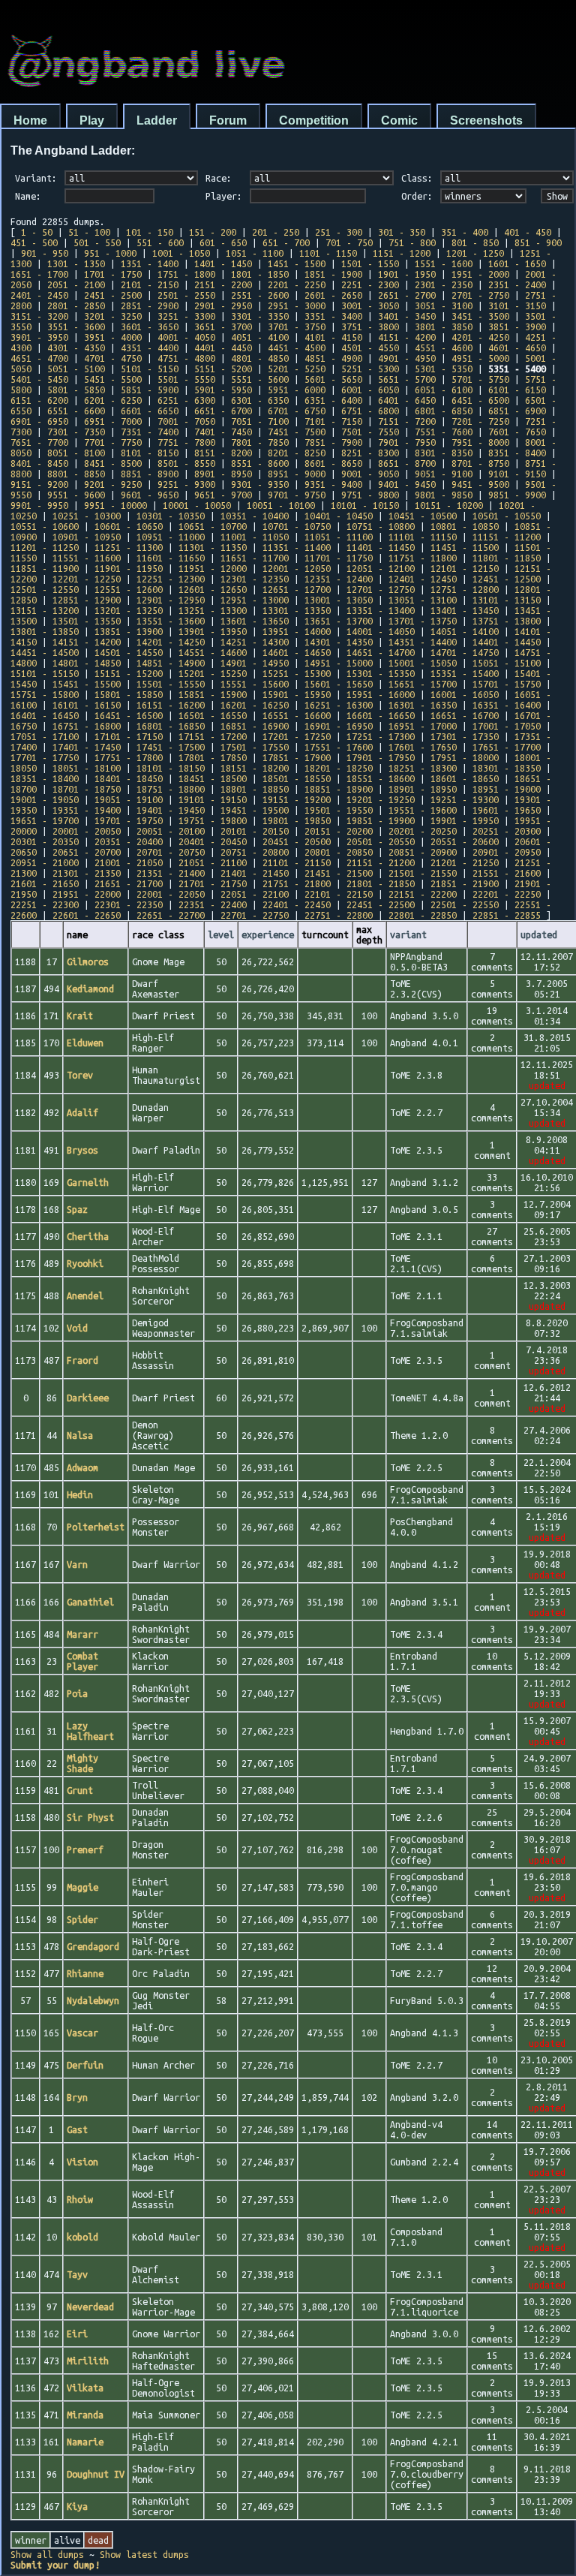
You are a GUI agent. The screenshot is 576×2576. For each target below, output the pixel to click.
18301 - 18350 (507, 768)
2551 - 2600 (260, 295)
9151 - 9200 (39, 484)
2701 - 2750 (480, 295)
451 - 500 (34, 242)
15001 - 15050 (423, 663)
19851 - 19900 (381, 820)
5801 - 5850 (76, 390)
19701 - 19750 (129, 820)
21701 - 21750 (213, 883)
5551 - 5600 (260, 379)
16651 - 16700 (465, 715)
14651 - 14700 (381, 652)
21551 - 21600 (507, 873)
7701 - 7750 (113, 442)
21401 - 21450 (255, 873)
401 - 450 (528, 232)
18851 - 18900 (339, 789)
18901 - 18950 (423, 789)
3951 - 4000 (113, 337)
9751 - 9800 (370, 495)
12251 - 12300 (171, 579)
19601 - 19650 (507, 810)
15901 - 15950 (297, 694)
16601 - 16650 (381, 715)
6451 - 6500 (480, 400)
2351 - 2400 (517, 284)
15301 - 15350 (381, 673)
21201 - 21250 (465, 862)
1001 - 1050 (181, 253)
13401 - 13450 (465, 610)
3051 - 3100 (444, 305)
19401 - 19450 (171, 810)
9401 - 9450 (407, 484)
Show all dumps (47, 2554)
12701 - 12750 (381, 589)
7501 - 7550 (370, 432)
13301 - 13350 (297, 610)
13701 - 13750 (423, 621)
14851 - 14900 (171, 663)
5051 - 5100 (76, 369)
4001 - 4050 (186, 337)
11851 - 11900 (45, 568)
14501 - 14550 (129, 652)
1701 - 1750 (113, 274)
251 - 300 (339, 232)
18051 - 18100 (87, 768)
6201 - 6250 (113, 400)
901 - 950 (45, 253)
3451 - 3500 (480, 316)
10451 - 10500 (423, 516)
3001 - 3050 (370, 305)
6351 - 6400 (333, 400)
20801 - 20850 (339, 852)
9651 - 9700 (223, 495)
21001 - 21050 (129, 862)
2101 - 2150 (150, 284)
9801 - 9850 (444, 495)
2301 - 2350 (444, 284)
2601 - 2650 (333, 295)
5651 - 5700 (407, 379)
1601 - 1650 (517, 263)
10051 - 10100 (281, 505)
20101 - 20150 (255, 831)
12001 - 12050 (297, 568)
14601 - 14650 (297, 652)
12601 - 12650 (213, 589)
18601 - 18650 (465, 778)
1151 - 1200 (402, 253)
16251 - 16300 (339, 705)
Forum (228, 120)
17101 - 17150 (129, 736)
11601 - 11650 (171, 558)
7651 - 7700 (39, 442)
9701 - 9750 (297, 495)
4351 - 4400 (150, 348)
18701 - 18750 (87, 789)
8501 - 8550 (186, 463)
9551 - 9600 (76, 495)
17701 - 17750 (45, 757)
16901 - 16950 (339, 726)
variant (408, 934)
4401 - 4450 (223, 348)
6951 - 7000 (113, 421)
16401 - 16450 (45, 715)
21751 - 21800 (297, 883)
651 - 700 (286, 242)
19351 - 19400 (87, 810)
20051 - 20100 (171, 831)
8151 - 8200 (223, 453)
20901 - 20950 (507, 852)
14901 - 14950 (255, 663)
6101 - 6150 (517, 390)
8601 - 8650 (333, 463)
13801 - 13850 (45, 631)
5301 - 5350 (444, 369)
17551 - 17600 (339, 747)
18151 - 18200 (255, 768)
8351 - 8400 (517, 453)
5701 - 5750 (480, 379)
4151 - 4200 (407, 337)
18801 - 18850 (255, 789)
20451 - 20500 (297, 841)
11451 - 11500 (465, 547)
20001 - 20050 (87, 831)
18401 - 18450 (129, 778)
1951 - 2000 (480, 274)
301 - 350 (402, 232)
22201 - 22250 (507, 894)
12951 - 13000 (255, 600)
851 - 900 (538, 242)
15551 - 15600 (255, 684)
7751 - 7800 (186, 442)
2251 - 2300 (370, 284)
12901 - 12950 (171, 600)
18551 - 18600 (381, 778)
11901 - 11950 (129, 568)
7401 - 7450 (223, 432)
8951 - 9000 (297, 474)
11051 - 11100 (339, 537)
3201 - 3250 (113, 316)
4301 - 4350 (76, 348)
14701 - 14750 (465, 652)
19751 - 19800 (213, 820)
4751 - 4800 (186, 358)
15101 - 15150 (45, 673)
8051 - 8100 (76, 453)
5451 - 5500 (113, 379)
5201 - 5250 (297, 369)
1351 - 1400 (150, 263)
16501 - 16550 (213, 715)
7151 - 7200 (407, 421)
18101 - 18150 (171, 768)
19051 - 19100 (129, 799)
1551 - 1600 (444, 263)
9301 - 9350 (260, 484)
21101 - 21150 (297, 862)
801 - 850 (475, 242)
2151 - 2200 (223, 284)
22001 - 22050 (171, 894)
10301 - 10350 (171, 516)
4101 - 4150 (333, 337)
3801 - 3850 (444, 327)
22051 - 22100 (255, 894)
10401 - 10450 (339, 516)
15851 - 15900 (213, 694)
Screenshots (486, 120)
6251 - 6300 (186, 400)
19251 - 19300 (465, 799)
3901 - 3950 (39, 337)
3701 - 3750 (297, 327)
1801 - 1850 (260, 274)
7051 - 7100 (260, 421)
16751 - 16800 (87, 726)
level (221, 934)
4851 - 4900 (333, 358)
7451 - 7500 (297, 432)
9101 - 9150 (517, 474)
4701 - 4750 (113, 358)
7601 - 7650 (517, 432)
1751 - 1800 (186, 274)
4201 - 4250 (480, 337)
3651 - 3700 (223, 327)
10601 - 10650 (129, 526)
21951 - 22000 (87, 894)
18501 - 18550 (297, 778)
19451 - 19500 (255, 810)
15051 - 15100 (507, 663)
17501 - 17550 (255, 747)
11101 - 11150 (423, 537)
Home (30, 120)
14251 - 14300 (255, 642)
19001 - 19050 (45, 799)
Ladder (157, 120)
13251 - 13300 (213, 610)
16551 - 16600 (297, 715)
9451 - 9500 (480, 484)
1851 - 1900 (333, 274)
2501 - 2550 (186, 295)
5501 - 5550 (186, 379)
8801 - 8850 (76, 474)
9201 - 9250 (113, 484)
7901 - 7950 (407, 442)
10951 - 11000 (171, 537)
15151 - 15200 (129, 673)
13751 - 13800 (507, 621)
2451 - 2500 (113, 295)
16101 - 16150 (87, 705)
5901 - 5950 (223, 390)
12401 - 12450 (423, 579)
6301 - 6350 (260, 400)
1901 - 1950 (407, 274)
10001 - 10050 (197, 505)
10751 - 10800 (381, 526)
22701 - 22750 (255, 915)
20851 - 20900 (423, 852)
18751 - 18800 (171, 789)
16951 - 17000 (423, 726)
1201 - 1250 (475, 253)
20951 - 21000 (45, 862)
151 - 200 (213, 232)
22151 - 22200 (423, 894)
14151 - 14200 (87, 642)
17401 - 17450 (87, 747)
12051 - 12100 (381, 568)
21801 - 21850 (381, 883)
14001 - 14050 (381, 631)
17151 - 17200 (213, 736)
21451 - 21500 (339, 873)
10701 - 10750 (297, 526)
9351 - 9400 (333, 484)
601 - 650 (223, 242)
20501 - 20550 (381, 841)
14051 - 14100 (465, 631)
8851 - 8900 (150, 474)
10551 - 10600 (45, 526)
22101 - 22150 (339, 894)
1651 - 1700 (39, 274)
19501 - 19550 (339, 810)
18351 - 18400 (45, 778)
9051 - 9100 (444, 474)
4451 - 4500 (297, 348)
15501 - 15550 (171, 684)
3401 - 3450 (407, 316)
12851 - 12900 (87, 600)
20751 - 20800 (255, 852)
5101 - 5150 (150, 369)
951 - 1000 (110, 253)
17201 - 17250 (297, 736)
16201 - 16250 (255, 705)
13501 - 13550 (87, 621)
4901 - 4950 (407, 358)
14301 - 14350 (339, 642)
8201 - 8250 (297, 453)
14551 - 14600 (213, 652)
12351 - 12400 (339, 579)
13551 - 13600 (171, 621)
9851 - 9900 (517, 495)
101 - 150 (150, 232)
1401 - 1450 (223, 263)
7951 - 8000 (480, 442)
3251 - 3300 (186, 316)
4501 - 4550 (370, 348)
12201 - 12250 (87, 579)
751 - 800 (412, 242)
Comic (399, 120)
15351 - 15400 (465, 673)
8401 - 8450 (39, 463)
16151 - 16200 (171, 705)
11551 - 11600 (87, 558)
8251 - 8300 (370, 453)
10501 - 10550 (507, 516)
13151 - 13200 (45, 610)
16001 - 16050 (465, 694)
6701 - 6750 (297, 411)
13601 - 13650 (255, 621)
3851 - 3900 (517, 327)
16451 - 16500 (129, 715)
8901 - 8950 (223, 474)
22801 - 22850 (423, 915)
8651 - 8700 (407, 463)
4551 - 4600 (444, 348)
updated (539, 934)
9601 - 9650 (150, 495)
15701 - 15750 (507, 684)
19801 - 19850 (297, 820)
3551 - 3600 (76, 327)
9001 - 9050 (370, 474)
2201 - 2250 (297, 284)
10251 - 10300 (87, 516)
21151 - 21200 (381, 862)
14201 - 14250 (171, 642)
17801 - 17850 (213, 757)
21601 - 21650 (45, 883)
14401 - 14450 (507, 642)
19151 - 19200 (297, 799)
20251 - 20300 (507, 831)
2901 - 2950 (223, 305)
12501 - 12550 (45, 589)
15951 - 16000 (381, 694)
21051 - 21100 (213, 862)
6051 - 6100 (444, 390)
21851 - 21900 (465, 883)
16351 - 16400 (507, 705)
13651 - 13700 (339, 621)
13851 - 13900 (129, 631)
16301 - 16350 (423, 705)
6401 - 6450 (407, 400)
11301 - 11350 (213, 547)
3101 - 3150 (517, 305)
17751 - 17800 (129, 757)
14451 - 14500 (45, 652)
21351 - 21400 (171, 873)
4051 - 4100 (260, 337)
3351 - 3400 (333, 316)
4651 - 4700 (39, 358)
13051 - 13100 (423, 600)
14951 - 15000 (339, 663)
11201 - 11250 (45, 547)
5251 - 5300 (370, 369)
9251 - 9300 (186, 484)
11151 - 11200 (507, 537)
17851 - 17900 (297, 757)
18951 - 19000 (507, 789)
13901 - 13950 (213, 631)
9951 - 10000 (115, 505)
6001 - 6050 (370, 390)
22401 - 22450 (297, 904)
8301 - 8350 (444, 453)
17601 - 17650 (423, 747)
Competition (314, 120)
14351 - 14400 (423, 642)
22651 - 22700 (171, 915)
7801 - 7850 (260, 442)
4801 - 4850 (260, 358)
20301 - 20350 (45, 841)
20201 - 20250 (423, 831)
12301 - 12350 (255, 579)
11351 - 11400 (297, 547)
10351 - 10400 (255, 516)
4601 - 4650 (517, 348)
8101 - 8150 (150, 453)
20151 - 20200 (339, 831)
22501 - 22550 (465, 904)
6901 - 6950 (39, 421)
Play (92, 120)
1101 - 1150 (328, 253)
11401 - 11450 (381, 547)
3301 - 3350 (260, 316)
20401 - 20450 (213, 841)
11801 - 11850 (507, 558)
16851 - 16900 (255, 726)
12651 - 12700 (297, 589)
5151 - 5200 (223, 369)
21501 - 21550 (423, 873)
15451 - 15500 (87, 684)
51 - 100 (89, 232)
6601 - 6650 (150, 411)
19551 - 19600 (423, 810)
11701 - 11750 (339, 558)
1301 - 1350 (76, 263)
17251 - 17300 (381, 736)
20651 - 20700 (87, 852)
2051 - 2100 (76, 284)
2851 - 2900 (150, 305)
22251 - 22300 (45, 904)
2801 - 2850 (76, 305)
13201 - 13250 (129, 610)
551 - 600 (160, 242)
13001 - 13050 (339, 600)
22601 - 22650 (87, 915)
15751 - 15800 (45, 694)
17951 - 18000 (465, 757)
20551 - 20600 (465, 841)
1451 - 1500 (297, 263)
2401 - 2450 (39, 295)
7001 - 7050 (186, 421)
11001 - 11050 (255, 537)
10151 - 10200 (449, 505)
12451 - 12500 (507, 579)
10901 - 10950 (87, 537)
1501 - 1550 (370, 263)
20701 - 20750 (171, 852)
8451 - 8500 (113, 463)
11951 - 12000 (213, 568)
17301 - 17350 (465, 736)
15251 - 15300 (297, 673)
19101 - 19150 (213, 799)
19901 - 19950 (465, 820)
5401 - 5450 (39, 379)
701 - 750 (349, 242)
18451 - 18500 (213, 778)
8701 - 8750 (480, 463)
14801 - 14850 (87, 663)
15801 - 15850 (129, 694)
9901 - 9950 (39, 505)
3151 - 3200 (39, 316)
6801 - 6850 (444, 411)
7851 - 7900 (333, 442)
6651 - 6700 (223, 411)
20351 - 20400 (129, 841)
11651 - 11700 (255, 558)
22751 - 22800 (339, 915)
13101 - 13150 (507, 600)
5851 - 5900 (150, 390)
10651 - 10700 (213, 526)
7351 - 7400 (150, 432)
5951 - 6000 (297, 390)
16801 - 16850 (171, 726)
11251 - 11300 (129, 547)
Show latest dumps (144, 2554)
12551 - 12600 (129, 589)
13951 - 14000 (297, 631)
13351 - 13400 (381, 610)
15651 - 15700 (423, 684)
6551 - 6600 (76, 411)
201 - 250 (276, 232)
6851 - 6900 (517, 411)
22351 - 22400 (213, 904)
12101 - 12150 (465, 568)
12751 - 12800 (465, 589)
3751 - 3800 (370, 327)
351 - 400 (465, 232)
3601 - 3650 (150, 327)
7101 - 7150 (333, 421)
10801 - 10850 (465, 526)
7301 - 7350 (76, 432)
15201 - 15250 (213, 673)
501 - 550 (97, 242)
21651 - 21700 (129, 883)
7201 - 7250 (480, 421)
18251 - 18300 (423, 768)
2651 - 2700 (407, 295)
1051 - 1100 (255, 253)
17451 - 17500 (171, 747)
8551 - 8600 (260, 463)
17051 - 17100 (45, 736)
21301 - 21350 (87, 873)
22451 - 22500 (381, 904)
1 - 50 (37, 232)
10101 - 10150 (365, 505)
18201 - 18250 (339, 768)
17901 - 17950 (381, 757)
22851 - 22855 (507, 915)
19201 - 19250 (381, 799)
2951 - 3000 (297, 305)
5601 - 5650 (333, 379)
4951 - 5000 (480, 358)
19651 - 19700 (45, 820)
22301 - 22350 (129, 904)
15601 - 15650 (339, 684)
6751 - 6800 (370, 411)
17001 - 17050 (507, 726)
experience (268, 934)
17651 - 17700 (507, 747)
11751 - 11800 (423, 558)
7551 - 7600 (444, 432)
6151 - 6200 (39, 400)
